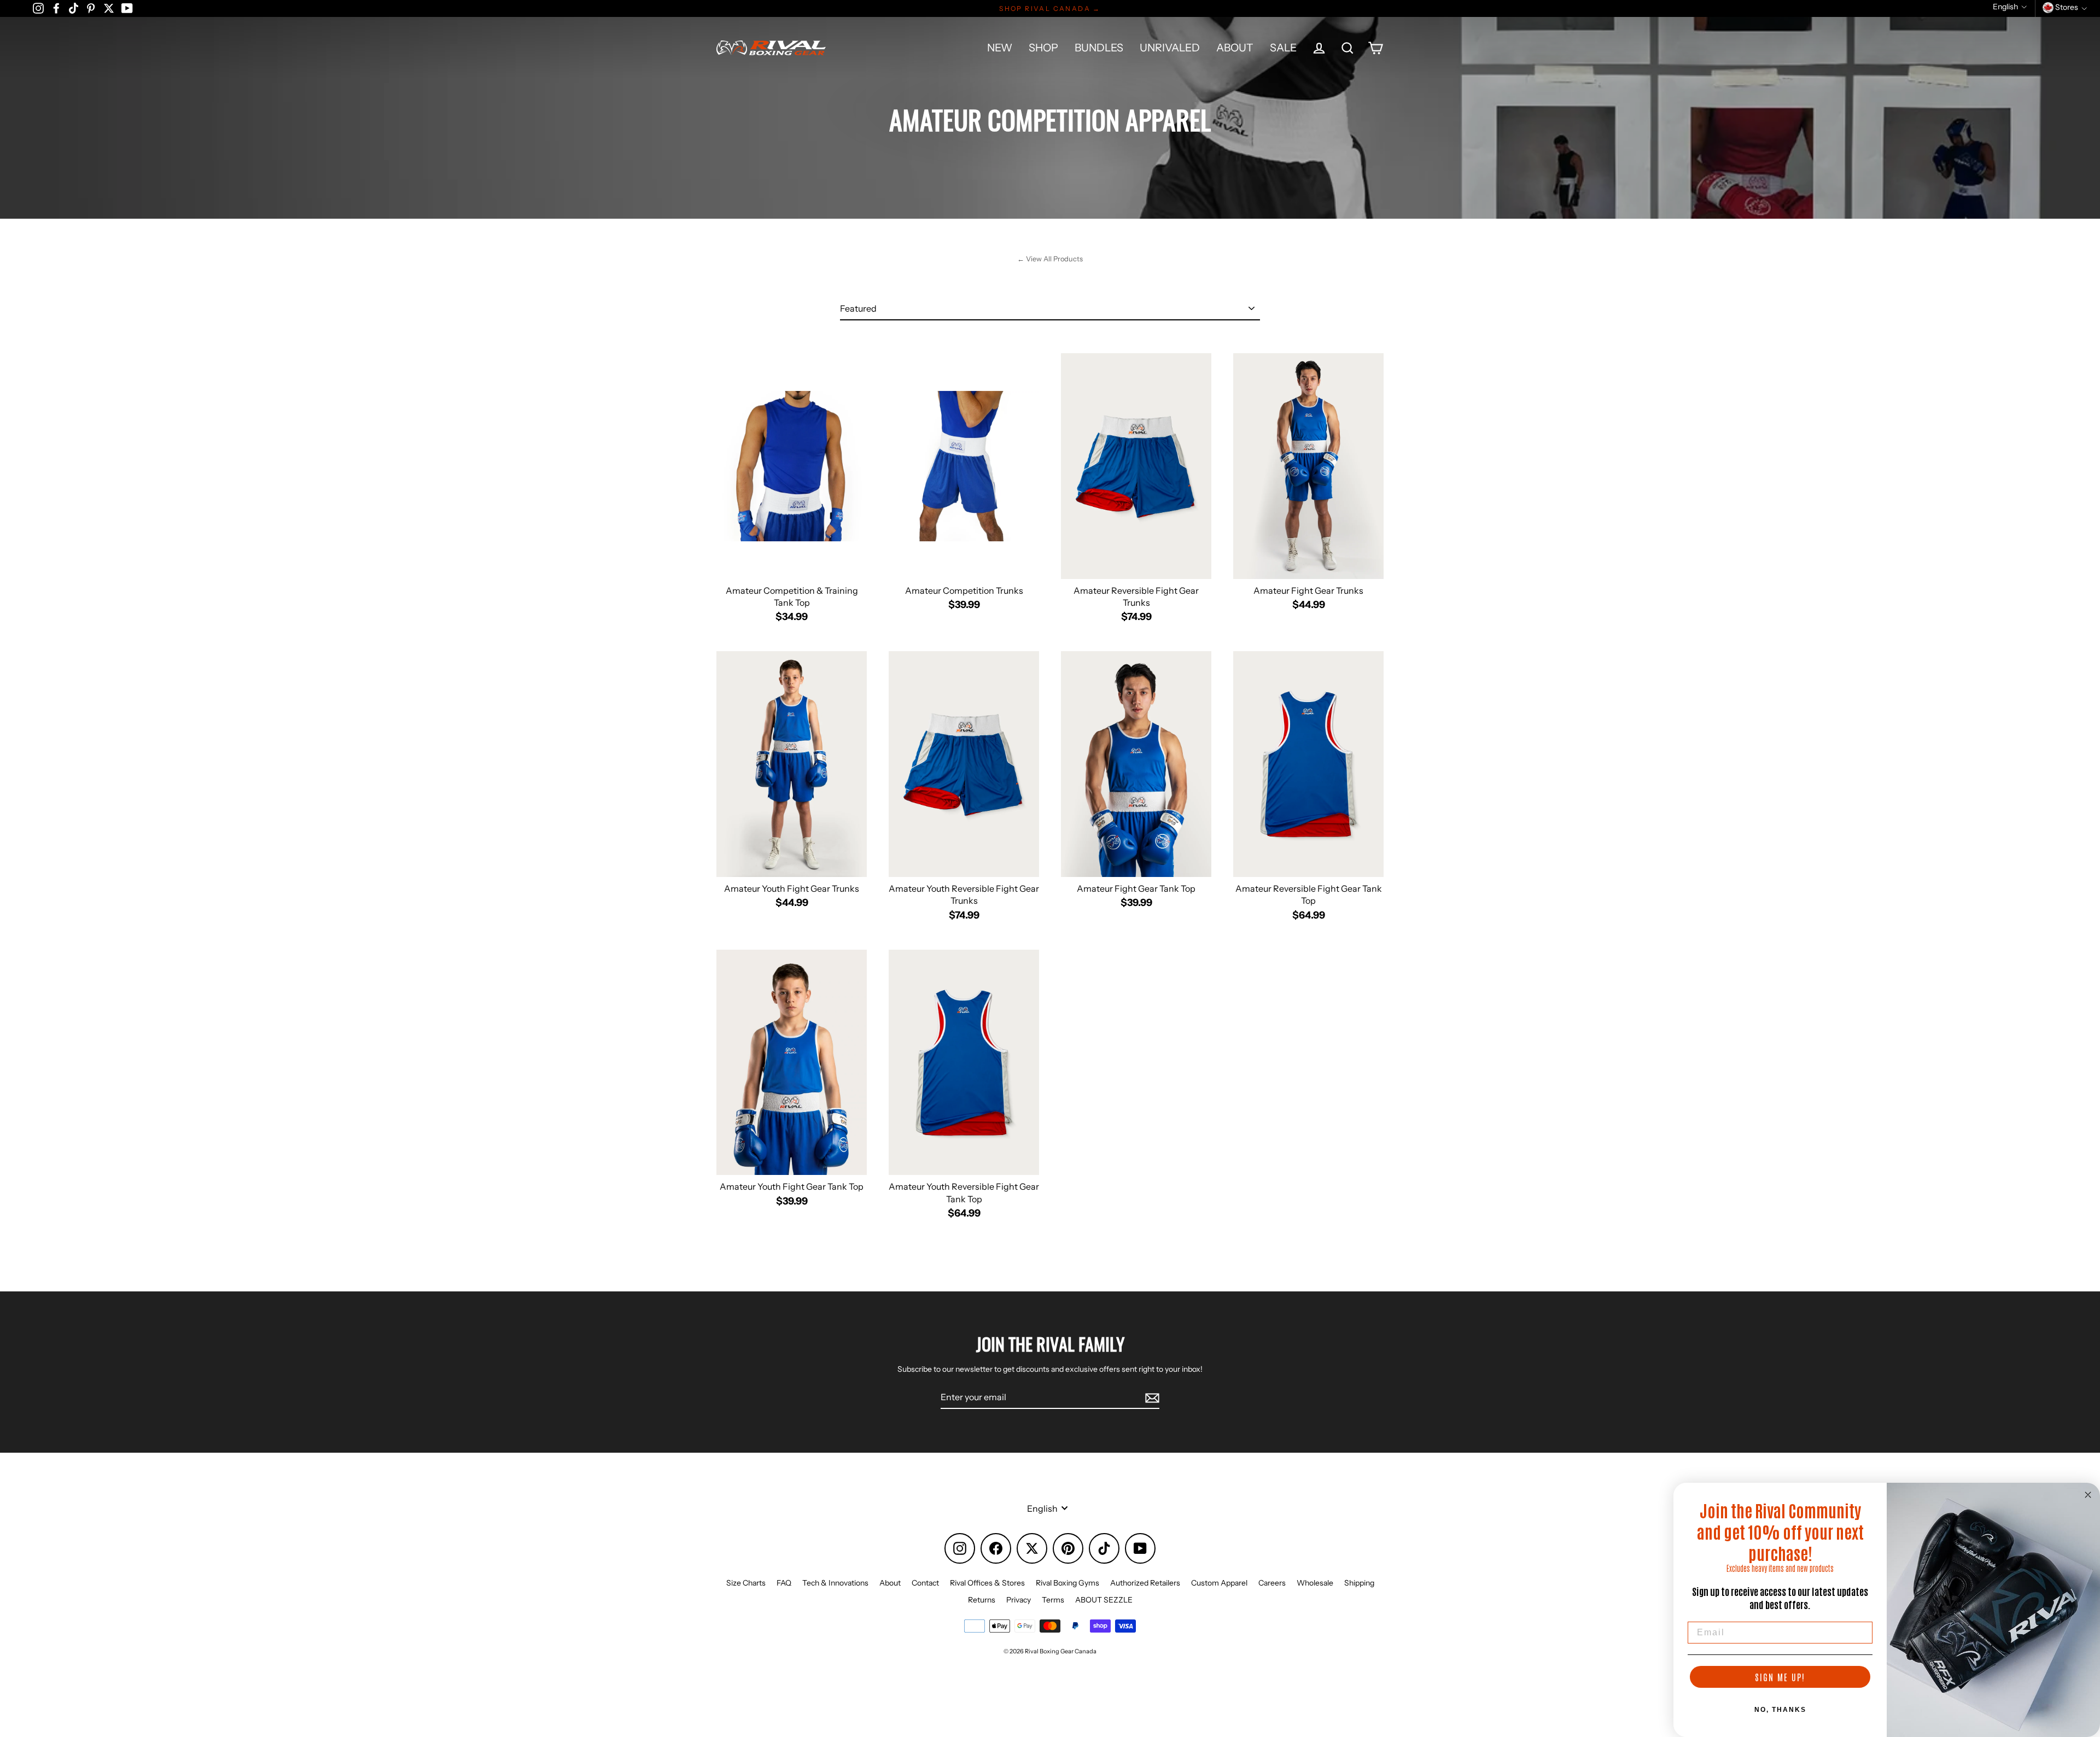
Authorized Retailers (1145, 1583)
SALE (1283, 48)
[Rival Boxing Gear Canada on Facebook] (56, 8)
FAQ (784, 1583)
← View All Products (1050, 259)
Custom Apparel (1219, 1583)
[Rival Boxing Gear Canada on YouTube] (127, 8)
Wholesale (1315, 1583)
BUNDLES (1099, 48)
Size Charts (746, 1583)
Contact (925, 1583)
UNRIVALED (1170, 48)
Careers (1272, 1583)
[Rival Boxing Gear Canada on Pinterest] (91, 8)
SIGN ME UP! (1780, 1677)
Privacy (1019, 1600)
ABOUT (1235, 48)
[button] (2010, 7)
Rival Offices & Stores (987, 1583)
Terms (1053, 1600)
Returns (982, 1600)
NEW (1000, 48)
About (890, 1583)
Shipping (1359, 1583)
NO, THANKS (1780, 1710)
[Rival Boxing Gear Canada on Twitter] (109, 8)
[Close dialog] (2088, 1495)
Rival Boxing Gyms (1067, 1583)
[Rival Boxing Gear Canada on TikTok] (74, 8)
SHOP (1043, 48)
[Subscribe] (1151, 1397)
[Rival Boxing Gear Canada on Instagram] (38, 8)
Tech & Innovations (835, 1583)
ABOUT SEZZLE (1104, 1600)
